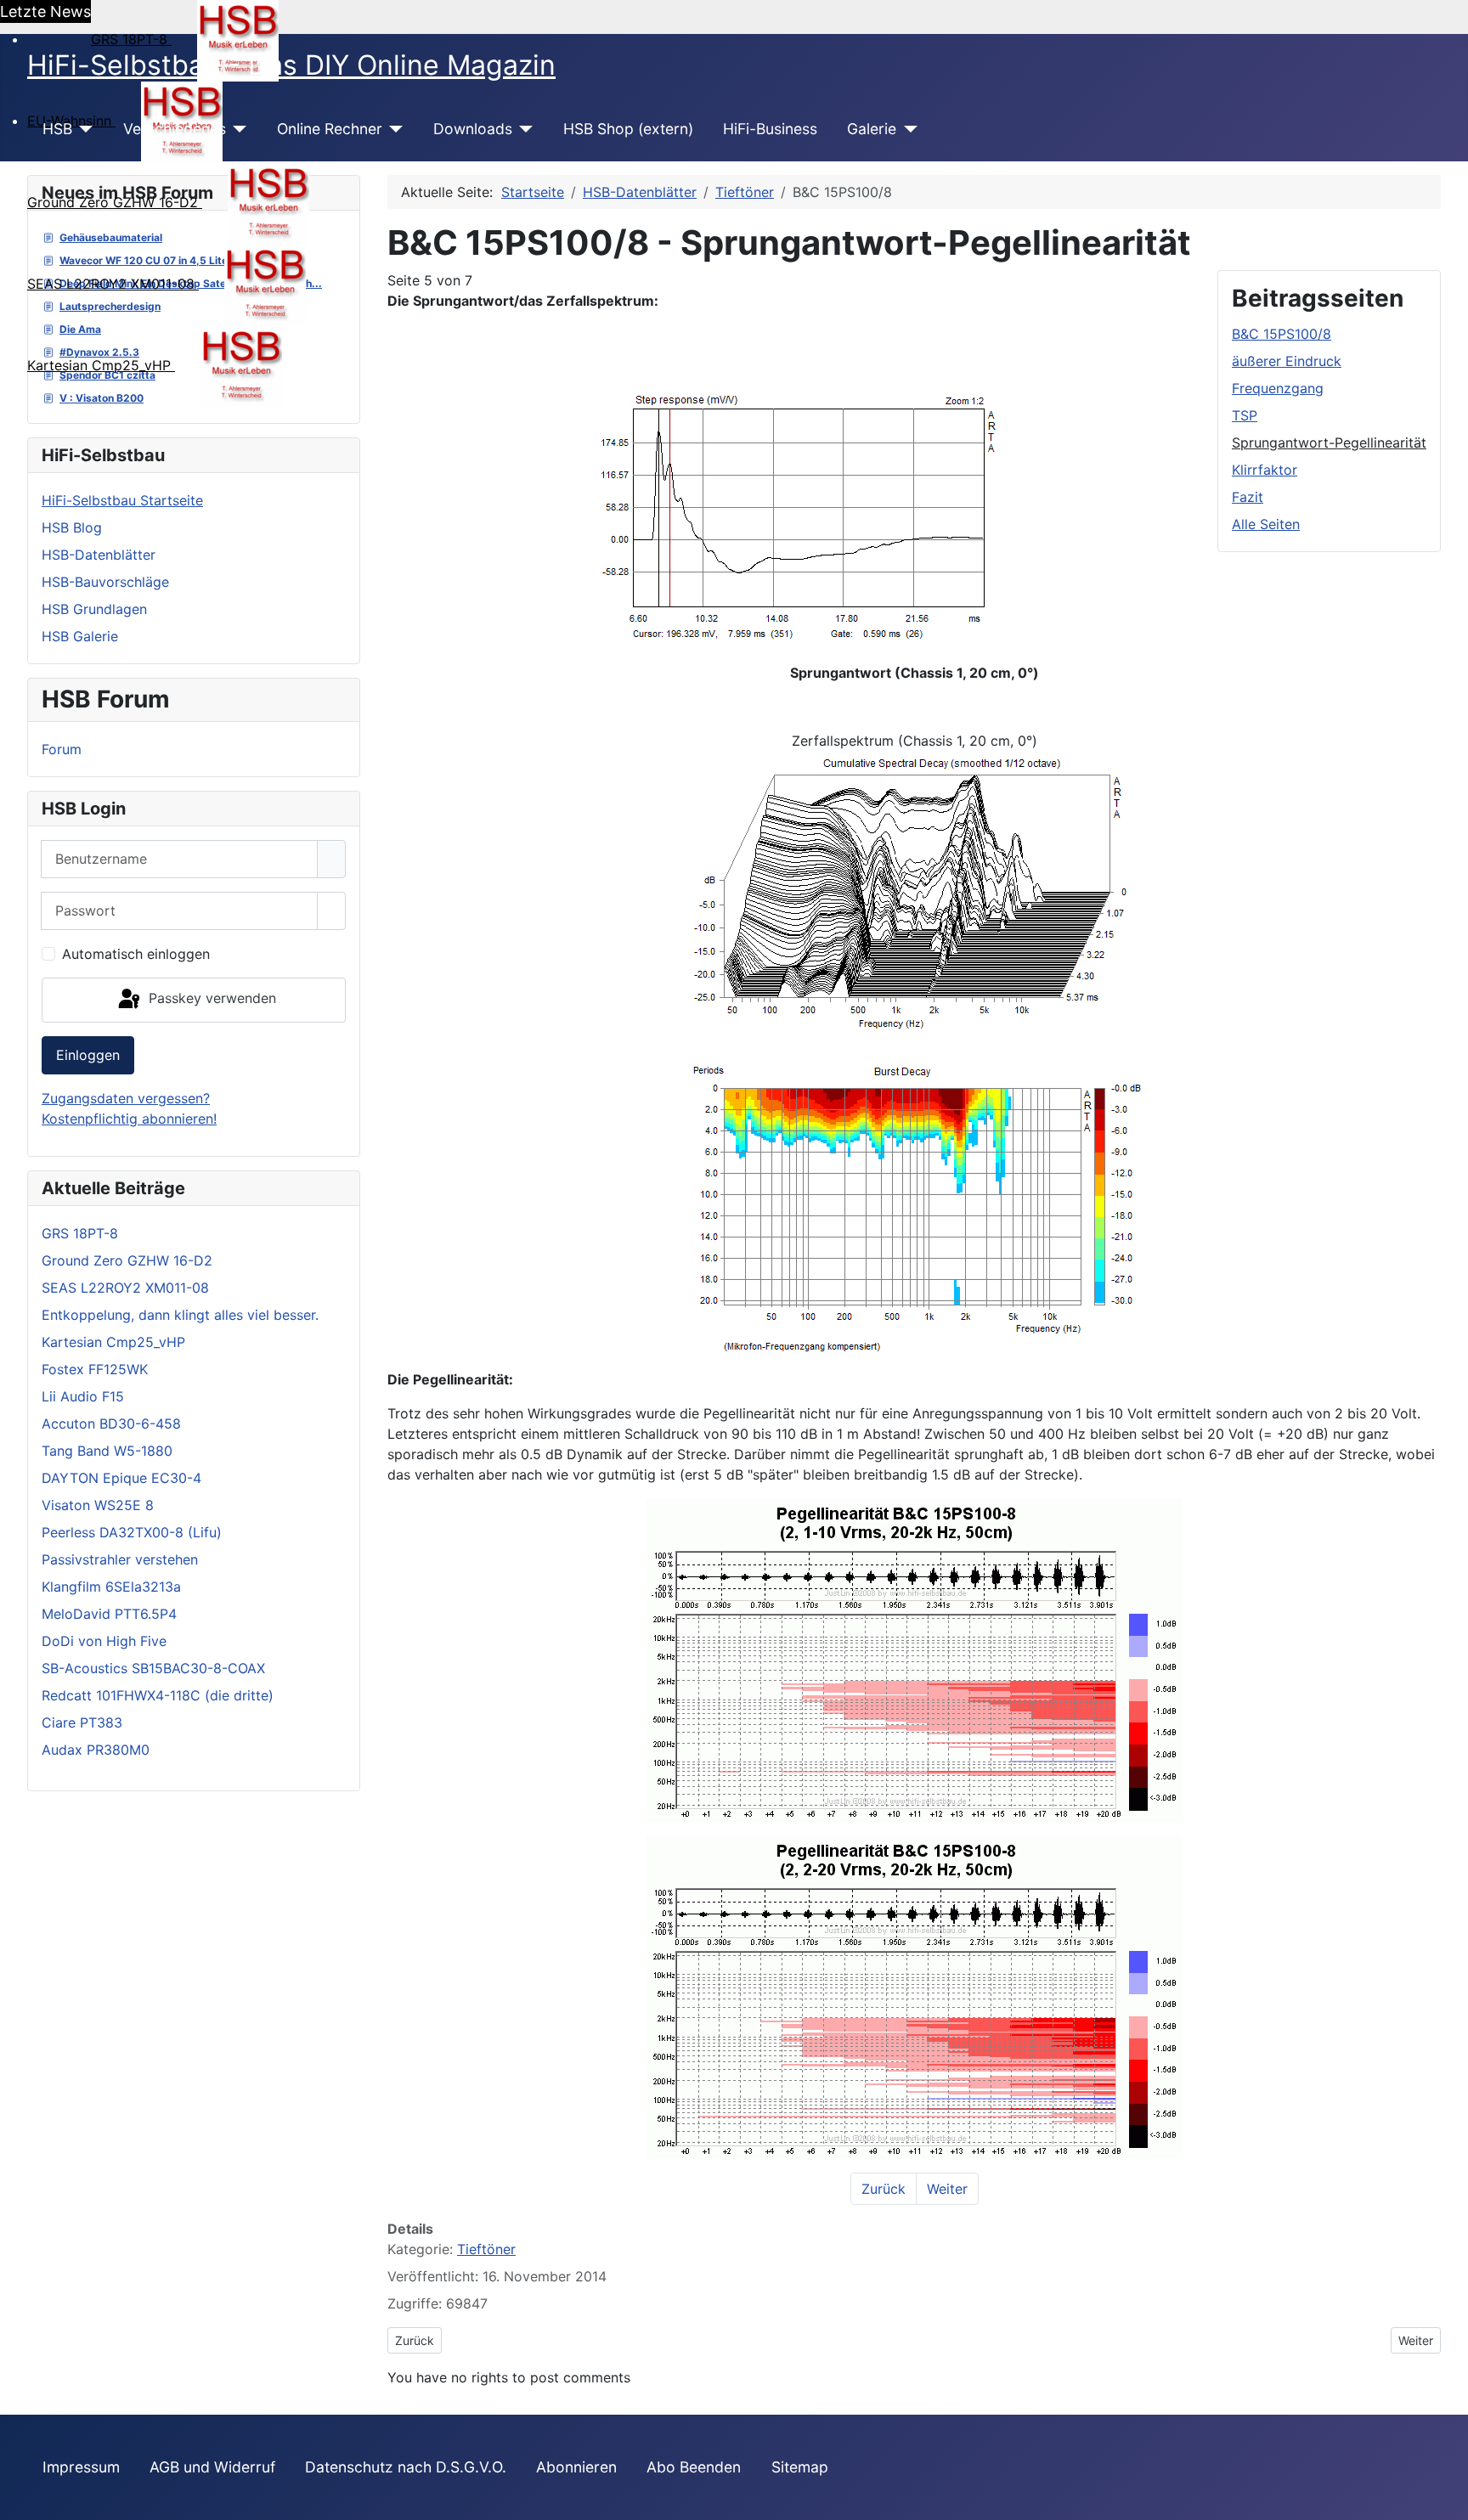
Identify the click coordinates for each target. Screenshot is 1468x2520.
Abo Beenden (694, 2467)
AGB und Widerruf (212, 2467)
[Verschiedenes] (237, 129)
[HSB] (83, 129)
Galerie (872, 129)
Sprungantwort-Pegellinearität (1329, 443)
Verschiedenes (175, 129)
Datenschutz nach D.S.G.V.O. (406, 2467)
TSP (1245, 415)
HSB (57, 129)
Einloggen (88, 1055)
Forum (62, 749)
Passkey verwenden (210, 999)
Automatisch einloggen (136, 954)
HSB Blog (72, 527)
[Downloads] (523, 129)
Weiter (947, 2189)
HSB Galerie (80, 636)
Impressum (81, 2467)
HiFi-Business (770, 129)
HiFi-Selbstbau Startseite (122, 500)
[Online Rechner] (393, 129)
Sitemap (800, 2467)
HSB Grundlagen (94, 609)
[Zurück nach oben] (1447, 2499)
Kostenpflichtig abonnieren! (129, 1119)
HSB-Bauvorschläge (105, 582)
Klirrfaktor (1265, 470)
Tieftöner (486, 2249)
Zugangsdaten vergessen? (126, 1098)
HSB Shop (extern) (628, 129)
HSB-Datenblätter (99, 555)
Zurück (884, 2189)
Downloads (473, 129)
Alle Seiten (1266, 524)
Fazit (1248, 497)
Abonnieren (576, 2467)
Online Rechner (330, 129)
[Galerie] (907, 129)
